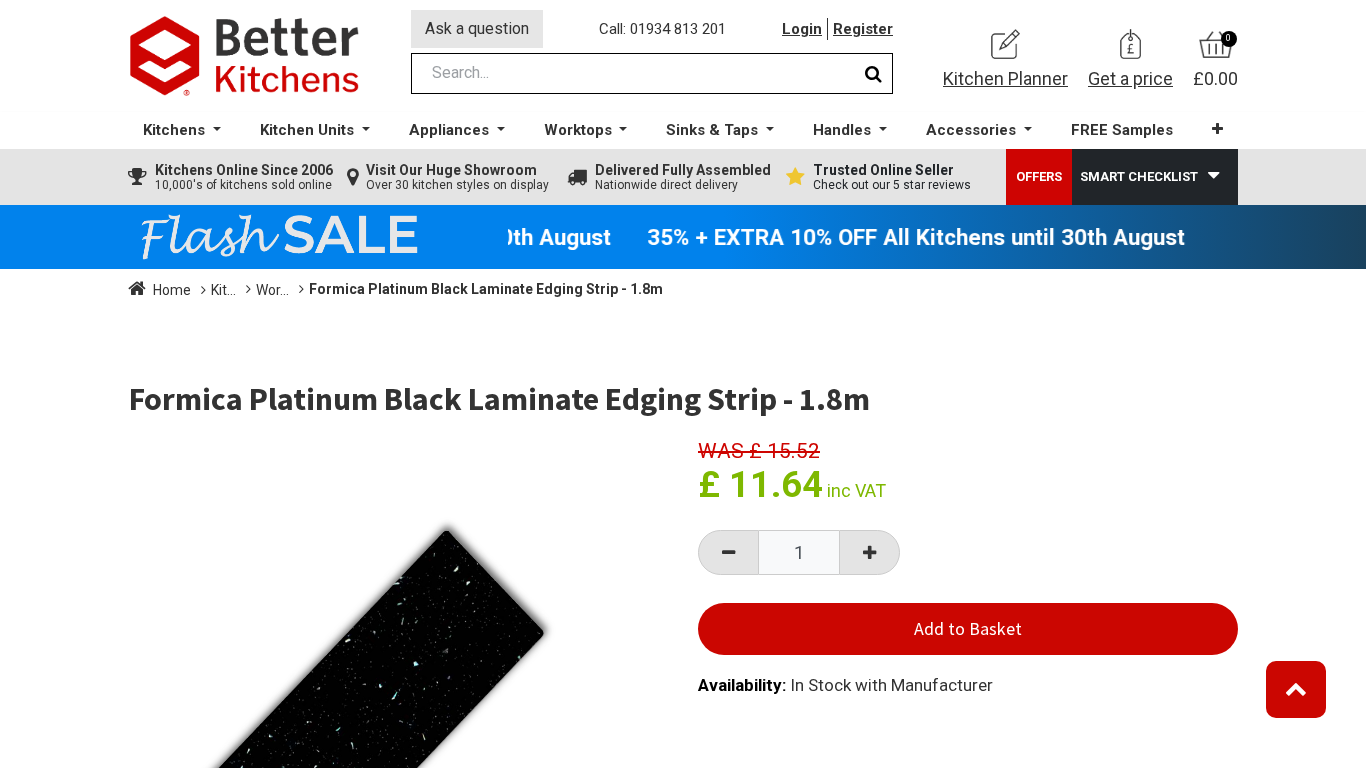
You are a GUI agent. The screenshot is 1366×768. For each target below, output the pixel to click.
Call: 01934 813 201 (662, 29)
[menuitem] (1122, 130)
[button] (1217, 129)
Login (802, 29)
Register (863, 29)
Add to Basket (968, 628)
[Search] (873, 73)
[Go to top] (1296, 689)
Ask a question (477, 28)
